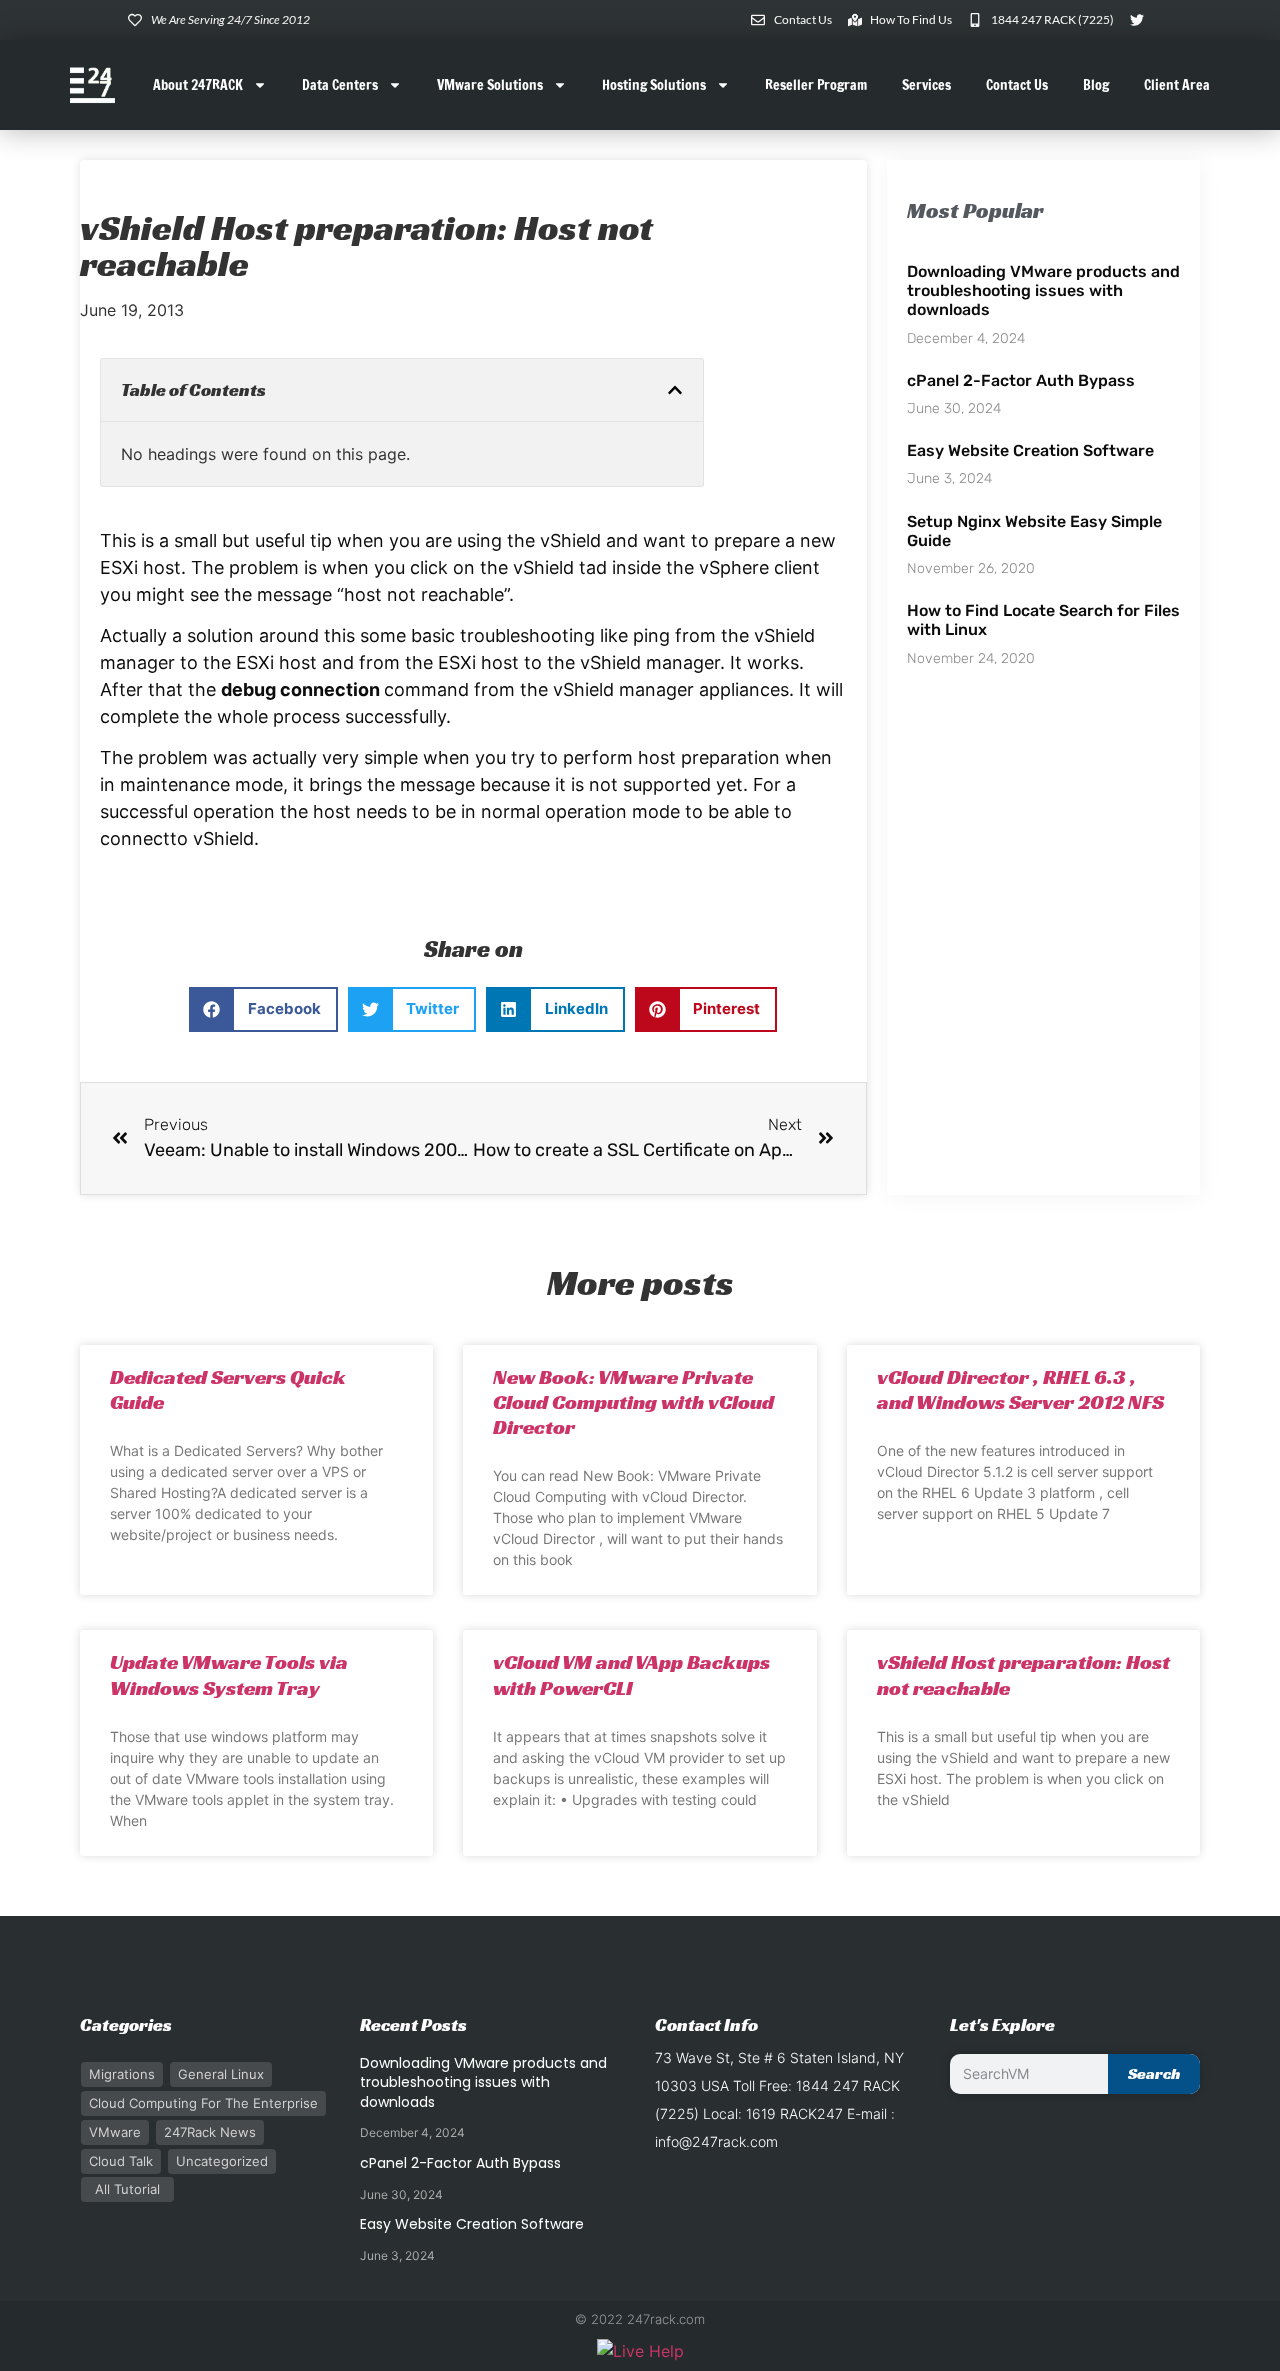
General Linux (221, 2074)
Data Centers (340, 85)
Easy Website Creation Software (1030, 450)
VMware (115, 2132)
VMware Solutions (490, 85)
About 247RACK (198, 85)
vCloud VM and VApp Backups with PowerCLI (631, 1674)
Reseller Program (816, 85)
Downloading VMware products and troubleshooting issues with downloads (1043, 290)
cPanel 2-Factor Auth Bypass (1021, 380)
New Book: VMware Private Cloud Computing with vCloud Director (633, 1402)
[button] (675, 390)
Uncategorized (222, 2161)
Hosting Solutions (654, 85)
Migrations (122, 2074)
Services (926, 85)
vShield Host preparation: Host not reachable (1023, 1674)
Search (1154, 2073)
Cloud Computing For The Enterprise (203, 2103)
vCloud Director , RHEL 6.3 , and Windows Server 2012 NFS (1020, 1389)
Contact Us (1017, 85)
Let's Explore (1002, 2024)
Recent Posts (413, 2024)
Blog (1096, 85)
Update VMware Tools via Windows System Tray (229, 1674)
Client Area (1177, 85)
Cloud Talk (121, 2161)
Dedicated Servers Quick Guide (228, 1389)
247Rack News (210, 2132)
